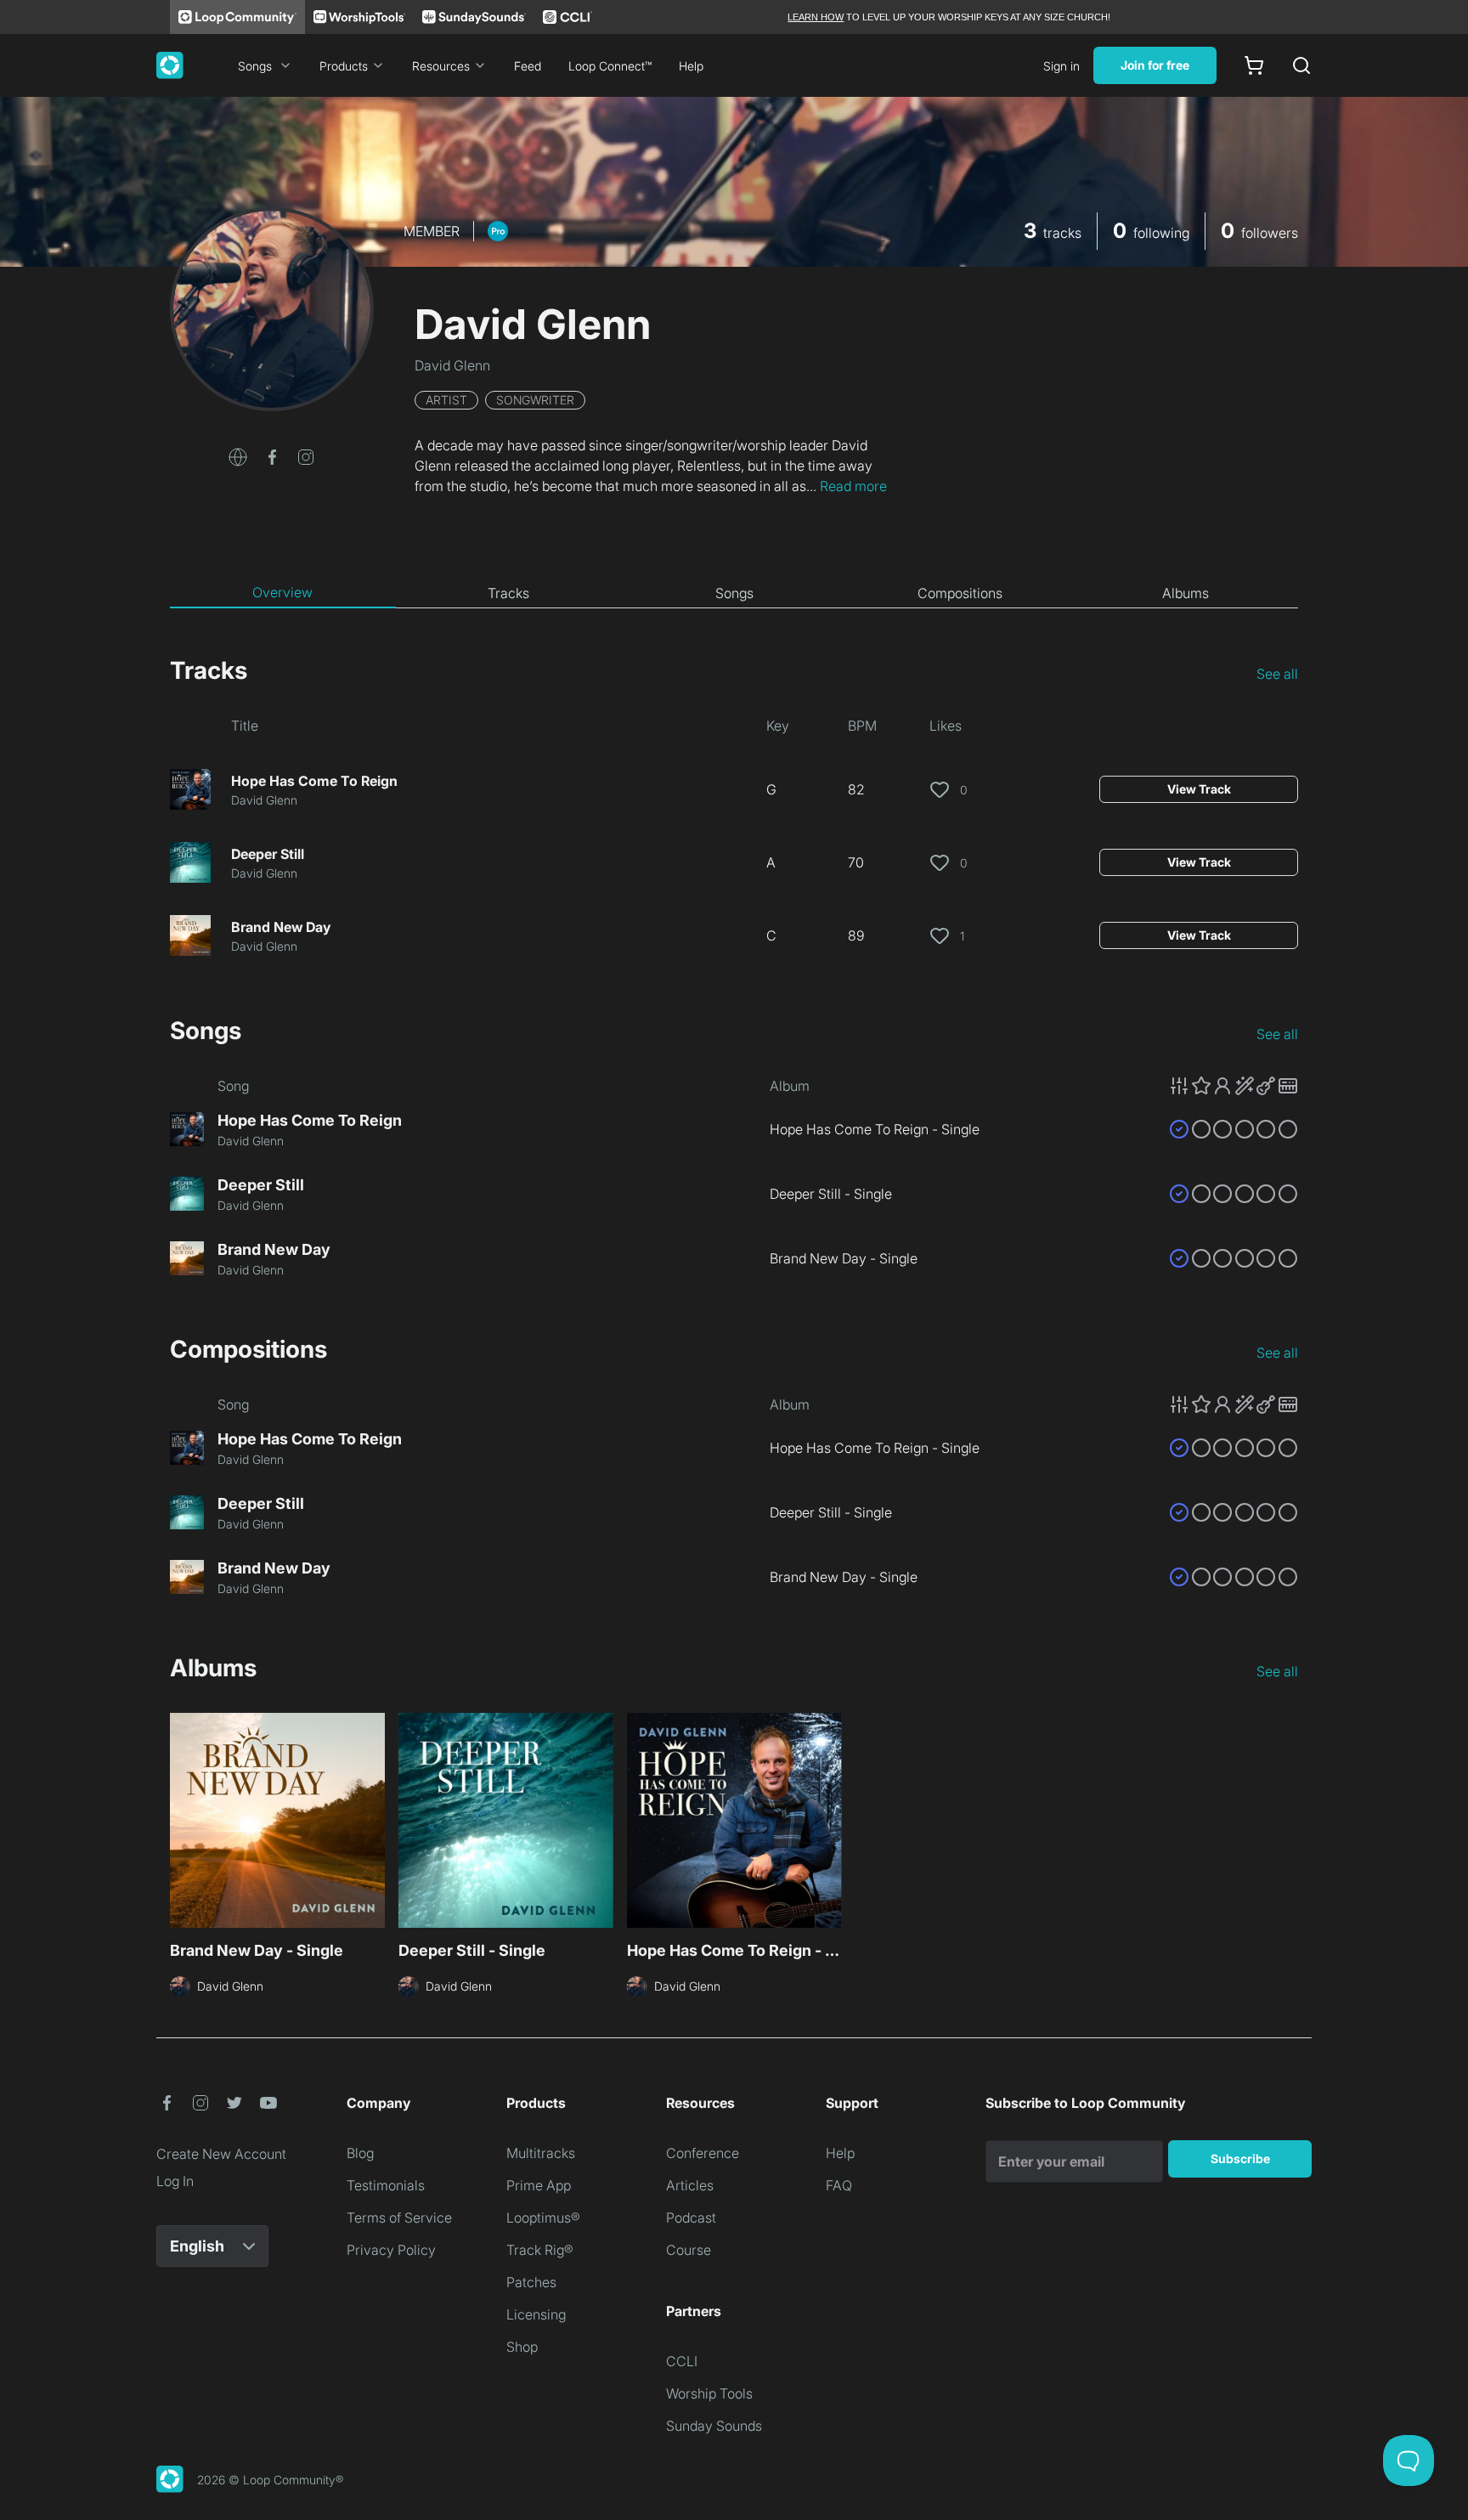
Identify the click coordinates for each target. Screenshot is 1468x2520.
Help (691, 66)
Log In (175, 2181)
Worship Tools (709, 2393)
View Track (1199, 789)
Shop (522, 2347)
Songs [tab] (734, 593)
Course (689, 2250)
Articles (690, 2185)
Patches (531, 2282)
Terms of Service (399, 2218)
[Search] (1301, 65)
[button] (238, 455)
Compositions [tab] (960, 593)
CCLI (682, 2361)
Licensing (536, 2314)
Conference (703, 2153)
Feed (528, 66)
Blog (360, 2153)
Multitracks (541, 2153)
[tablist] (734, 593)
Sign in (1061, 66)
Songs (255, 66)
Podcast (691, 2218)
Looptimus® (543, 2218)
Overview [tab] (282, 592)
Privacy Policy (391, 2250)
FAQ (839, 2185)
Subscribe (1240, 2158)
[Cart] (1254, 65)
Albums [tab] (1186, 593)
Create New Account (221, 2154)
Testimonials (386, 2185)
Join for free (1155, 65)
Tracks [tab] (508, 593)
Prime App (539, 2185)
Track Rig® (540, 2250)
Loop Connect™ (610, 66)
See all (1277, 674)
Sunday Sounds (714, 2426)
